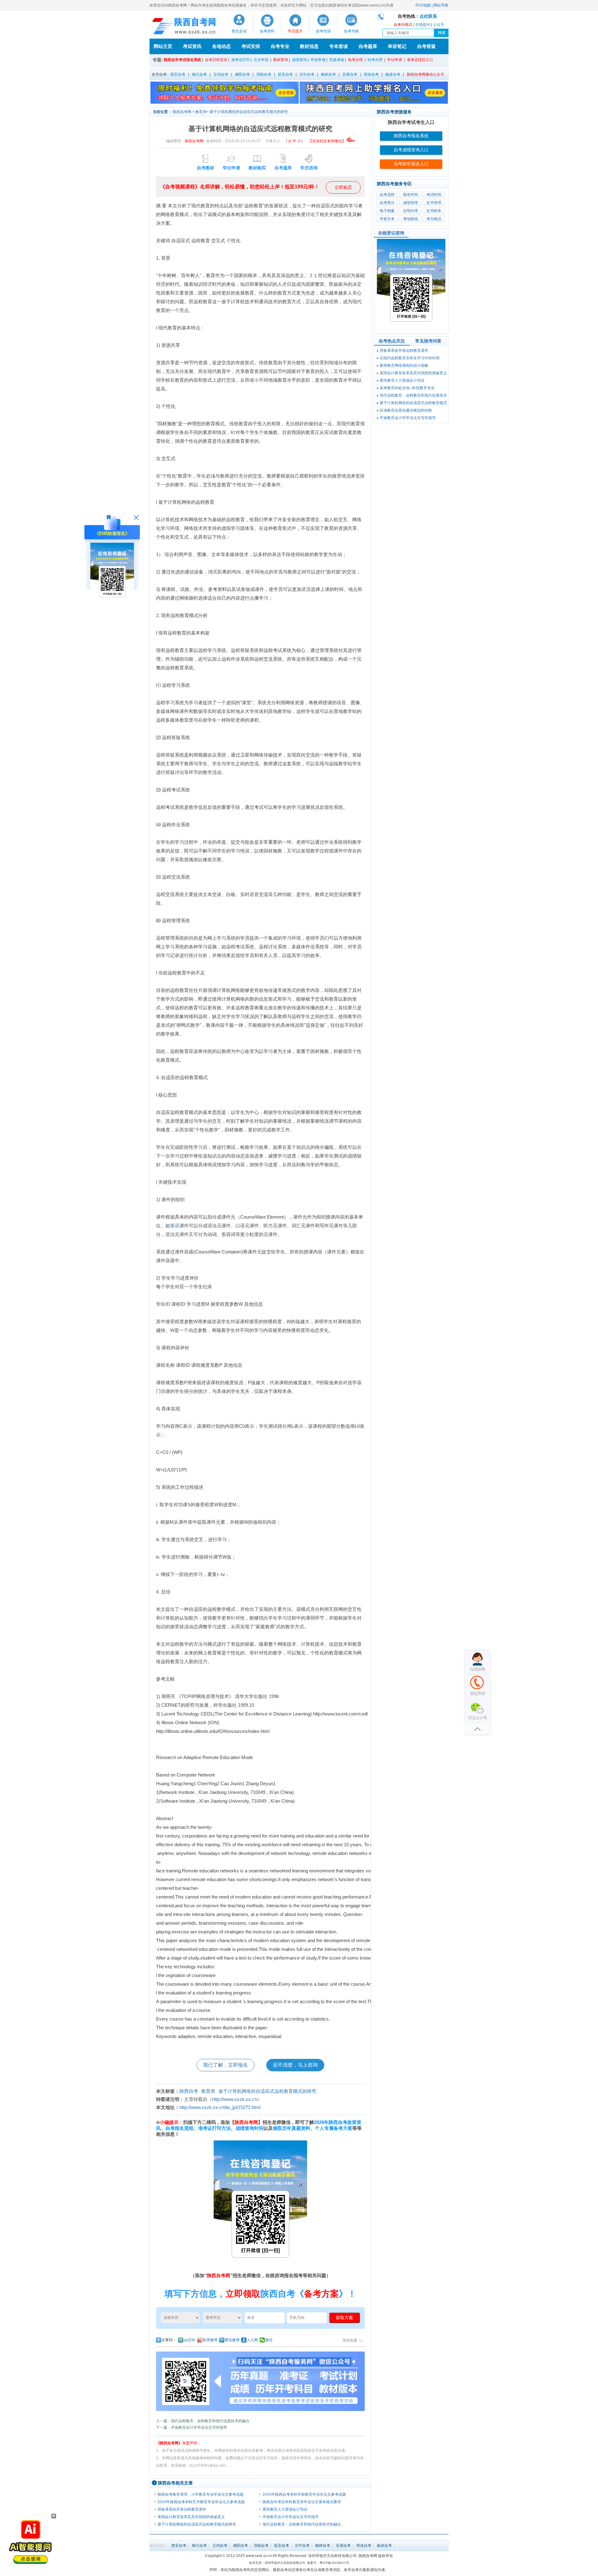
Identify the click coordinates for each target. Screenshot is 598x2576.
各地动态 (221, 46)
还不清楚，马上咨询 (295, 2065)
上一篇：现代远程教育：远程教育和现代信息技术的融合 (203, 2421)
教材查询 (281, 60)
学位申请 (395, 60)
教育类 (201, 112)
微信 (269, 2340)
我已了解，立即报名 (225, 2065)
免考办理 (355, 60)
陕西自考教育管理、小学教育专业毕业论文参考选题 (201, 2494)
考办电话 (434, 219)
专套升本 (387, 219)
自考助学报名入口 (411, 164)
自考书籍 (351, 31)
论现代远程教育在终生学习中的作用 (410, 358)
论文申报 (261, 60)
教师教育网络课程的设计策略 (404, 366)
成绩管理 (411, 203)
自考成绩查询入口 (411, 150)
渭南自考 (264, 74)
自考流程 (387, 195)
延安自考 (285, 74)
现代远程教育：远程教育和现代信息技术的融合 (302, 2524)
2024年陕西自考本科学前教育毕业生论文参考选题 (304, 2494)
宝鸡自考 (221, 74)
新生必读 (239, 31)
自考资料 (267, 31)
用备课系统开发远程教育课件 (182, 2509)
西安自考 (178, 74)
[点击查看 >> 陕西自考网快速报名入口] (112, 603)
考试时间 (434, 195)
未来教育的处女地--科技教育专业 (407, 388)
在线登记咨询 (391, 233)
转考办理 (375, 60)
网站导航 (441, 5)
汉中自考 (307, 74)
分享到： (169, 2340)
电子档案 (387, 211)
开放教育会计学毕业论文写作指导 (291, 2517)
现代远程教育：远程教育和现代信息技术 (413, 395)
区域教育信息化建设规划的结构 (406, 410)
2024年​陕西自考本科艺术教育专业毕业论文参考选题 (201, 2502)
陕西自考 (189, 2091)
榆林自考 (328, 74)
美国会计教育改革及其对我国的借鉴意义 (191, 2517)
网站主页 (163, 46)
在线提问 (423, 25)
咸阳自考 (242, 74)
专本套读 (339, 46)
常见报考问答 (428, 341)
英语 (175, 1226)
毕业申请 (318, 60)
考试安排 (251, 46)
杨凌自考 (393, 74)
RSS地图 (423, 5)
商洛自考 (371, 74)
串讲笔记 (397, 46)
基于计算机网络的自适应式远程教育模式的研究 (249, 112)
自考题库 (368, 46)
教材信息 (309, 46)
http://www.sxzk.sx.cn (235, 2099)
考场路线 (411, 219)
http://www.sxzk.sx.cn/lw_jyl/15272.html (220, 2107)
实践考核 (337, 60)
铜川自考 (199, 74)
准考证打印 (240, 60)
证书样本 (434, 211)
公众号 (439, 25)
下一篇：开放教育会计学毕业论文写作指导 (192, 2427)
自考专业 (280, 46)
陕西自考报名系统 (411, 136)
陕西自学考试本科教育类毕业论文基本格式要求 (302, 2502)
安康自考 (350, 74)
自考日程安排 (216, 60)
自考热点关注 (392, 341)
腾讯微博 (232, 2340)
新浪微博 (210, 2340)
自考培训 (323, 31)
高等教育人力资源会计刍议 (285, 2509)
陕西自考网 (182, 112)
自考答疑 (426, 46)
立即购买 (343, 187)
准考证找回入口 (420, 60)
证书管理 (434, 203)
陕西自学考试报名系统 (183, 60)
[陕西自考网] (183, 26)
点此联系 (428, 16)
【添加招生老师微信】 (327, 141)
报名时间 (411, 195)
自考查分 (387, 203)
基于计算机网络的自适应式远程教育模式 (413, 403)
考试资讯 (192, 46)
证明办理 (411, 211)
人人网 (252, 2340)
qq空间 (189, 2340)
